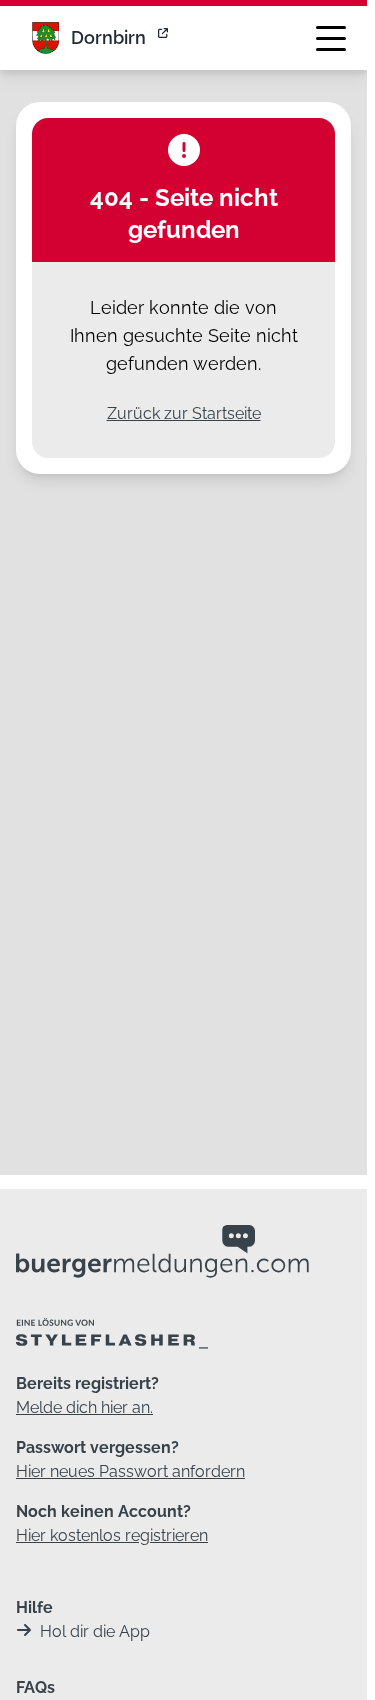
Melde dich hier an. (84, 1407)
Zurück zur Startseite (184, 413)
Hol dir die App (95, 1631)
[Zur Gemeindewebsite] (165, 38)
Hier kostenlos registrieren (112, 1535)
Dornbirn (108, 37)
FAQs (35, 1687)
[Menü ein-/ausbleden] (331, 38)
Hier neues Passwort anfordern (130, 1471)
